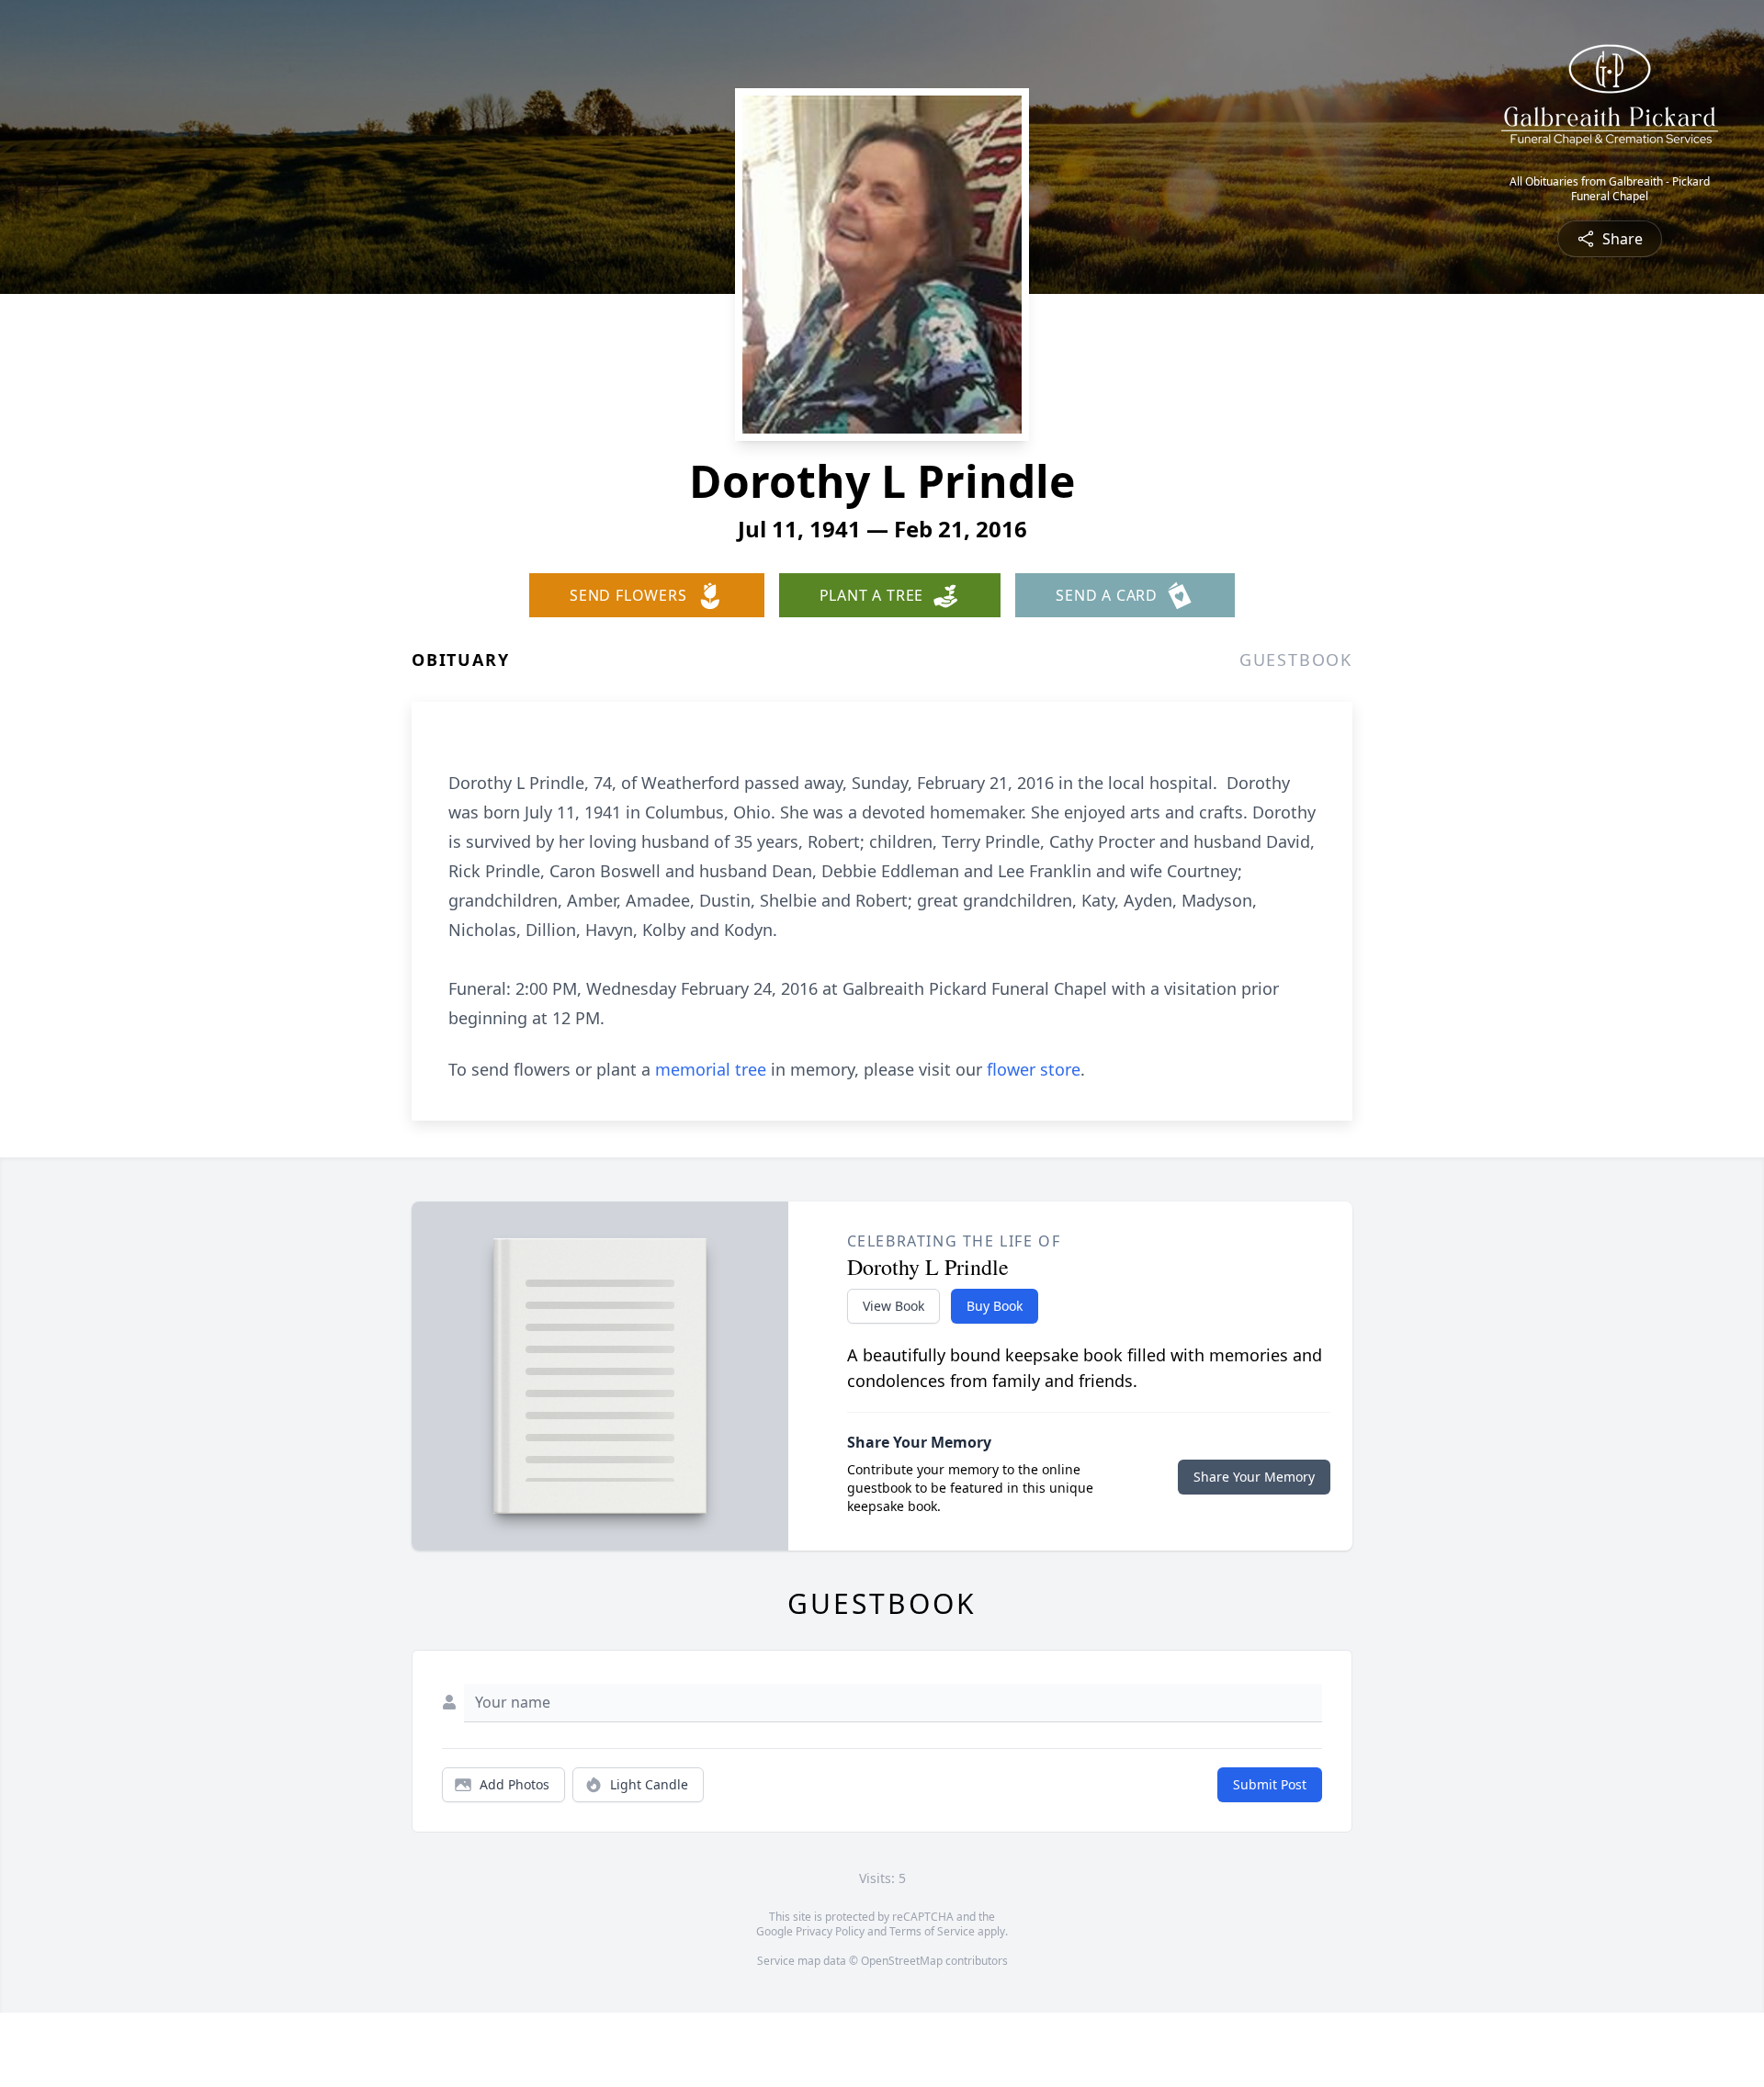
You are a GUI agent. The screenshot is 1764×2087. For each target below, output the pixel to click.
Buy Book (995, 1306)
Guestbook (1296, 660)
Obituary (460, 660)
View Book (893, 1306)
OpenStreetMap (902, 1961)
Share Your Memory (1254, 1477)
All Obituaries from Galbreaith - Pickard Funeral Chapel (1610, 189)
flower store (1034, 1069)
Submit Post (1270, 1784)
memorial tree (711, 1069)
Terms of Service (932, 1931)
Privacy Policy (830, 1931)
